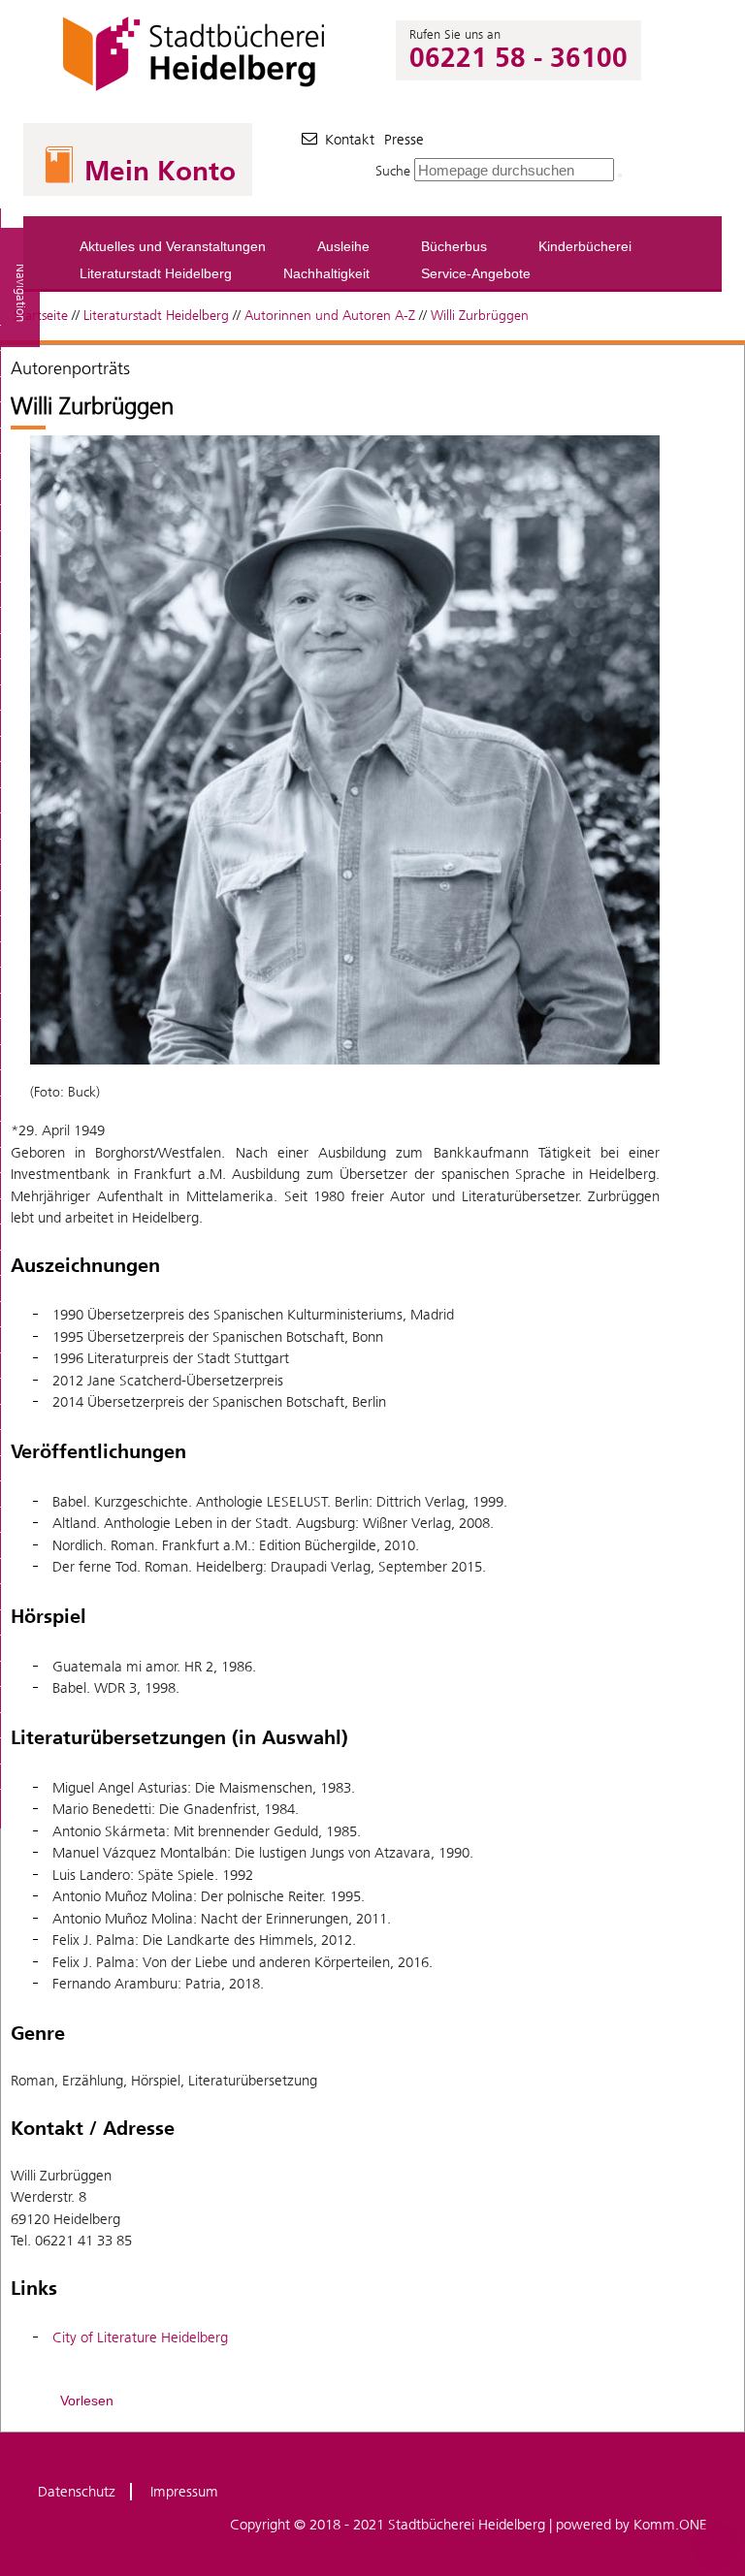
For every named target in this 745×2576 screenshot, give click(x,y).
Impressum (184, 2492)
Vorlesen (87, 2401)
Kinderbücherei (585, 246)
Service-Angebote (476, 273)
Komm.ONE (670, 2525)
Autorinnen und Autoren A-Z (330, 316)
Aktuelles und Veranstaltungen (173, 246)
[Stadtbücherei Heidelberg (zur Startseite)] (196, 91)
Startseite (41, 316)
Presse (404, 140)
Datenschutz (77, 2492)
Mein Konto (160, 171)
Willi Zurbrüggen (480, 316)
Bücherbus (454, 246)
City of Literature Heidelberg (140, 2337)
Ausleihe (343, 246)
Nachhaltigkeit (326, 273)
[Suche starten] (620, 175)
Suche (393, 171)
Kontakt (350, 140)
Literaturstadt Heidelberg (156, 273)
